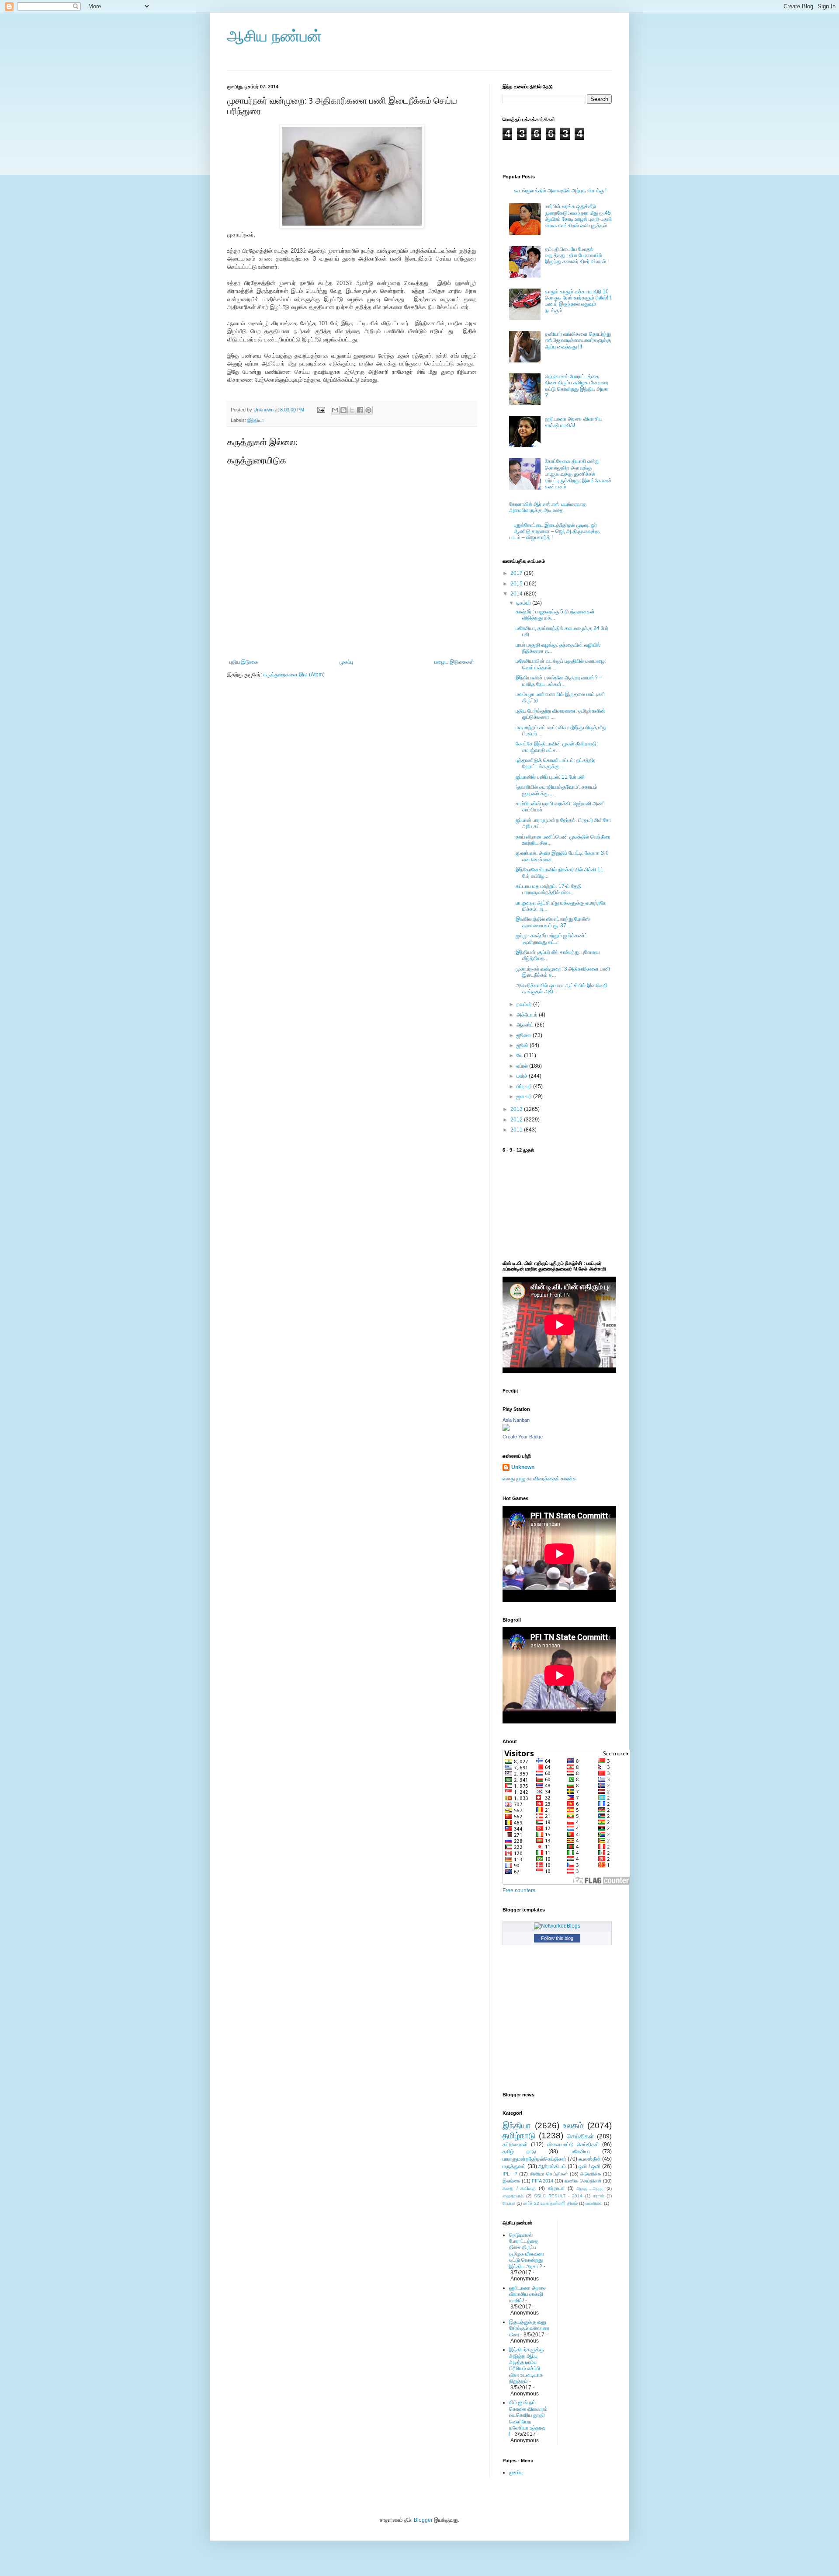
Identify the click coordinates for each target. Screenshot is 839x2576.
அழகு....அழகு (590, 2188)
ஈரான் (598, 2196)
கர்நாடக (556, 2188)
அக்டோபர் (528, 1015)
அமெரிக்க (591, 2174)
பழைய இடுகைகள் (454, 662)
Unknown (523, 1467)
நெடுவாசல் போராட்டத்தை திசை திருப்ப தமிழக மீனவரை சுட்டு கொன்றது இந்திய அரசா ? (577, 386)
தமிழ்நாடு (519, 2136)
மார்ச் (523, 1076)
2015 (517, 584)
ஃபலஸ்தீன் (590, 2159)
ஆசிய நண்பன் (275, 36)
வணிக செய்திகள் (583, 2181)
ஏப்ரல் (523, 1066)
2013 (517, 1109)
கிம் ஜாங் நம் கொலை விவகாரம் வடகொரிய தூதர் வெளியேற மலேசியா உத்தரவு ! (528, 2418)
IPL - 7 (510, 2174)
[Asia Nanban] (506, 1429)
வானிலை (594, 2203)
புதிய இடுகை (244, 662)
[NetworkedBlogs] (557, 1926)
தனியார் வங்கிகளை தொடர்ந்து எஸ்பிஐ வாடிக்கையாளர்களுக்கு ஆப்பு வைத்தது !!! (578, 340)
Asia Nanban (516, 1420)
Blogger (423, 2520)
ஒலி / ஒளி (589, 2166)
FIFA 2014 (543, 2181)
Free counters (519, 1890)
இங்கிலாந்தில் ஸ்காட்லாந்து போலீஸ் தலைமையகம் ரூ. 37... (553, 922)
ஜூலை (525, 1035)
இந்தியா (256, 420)
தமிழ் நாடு (519, 2151)
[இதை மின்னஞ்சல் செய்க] (335, 410)
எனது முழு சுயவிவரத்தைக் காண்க (539, 1479)
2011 (517, 1130)
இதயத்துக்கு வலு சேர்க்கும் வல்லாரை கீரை (529, 2328)
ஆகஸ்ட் (526, 1025)
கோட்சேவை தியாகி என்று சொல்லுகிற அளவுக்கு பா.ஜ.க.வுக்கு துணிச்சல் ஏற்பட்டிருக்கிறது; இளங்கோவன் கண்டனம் (578, 474)
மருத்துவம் (514, 2166)
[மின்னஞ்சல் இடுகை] (321, 410)
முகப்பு (346, 662)
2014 (517, 594)
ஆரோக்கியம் (552, 2166)
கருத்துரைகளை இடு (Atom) (294, 675)
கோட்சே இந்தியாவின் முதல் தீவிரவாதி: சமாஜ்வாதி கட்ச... (557, 747)
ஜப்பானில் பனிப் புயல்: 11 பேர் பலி (550, 777)
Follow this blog (557, 1938)
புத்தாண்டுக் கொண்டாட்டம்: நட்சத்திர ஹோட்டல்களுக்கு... (556, 763)
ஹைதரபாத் (513, 2196)
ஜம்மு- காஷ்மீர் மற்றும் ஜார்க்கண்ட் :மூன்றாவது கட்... (552, 939)
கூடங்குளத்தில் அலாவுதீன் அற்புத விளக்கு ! (560, 191)
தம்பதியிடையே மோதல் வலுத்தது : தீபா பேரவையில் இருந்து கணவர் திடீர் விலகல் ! (577, 256)
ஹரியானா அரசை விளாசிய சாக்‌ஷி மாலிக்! (574, 422)
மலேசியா (580, 2151)
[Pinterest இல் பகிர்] (368, 410)
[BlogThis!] (343, 410)
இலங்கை (511, 2181)
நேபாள (509, 2203)
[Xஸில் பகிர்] (352, 410)
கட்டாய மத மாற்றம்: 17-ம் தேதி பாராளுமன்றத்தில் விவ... (549, 889)
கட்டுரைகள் (515, 2144)
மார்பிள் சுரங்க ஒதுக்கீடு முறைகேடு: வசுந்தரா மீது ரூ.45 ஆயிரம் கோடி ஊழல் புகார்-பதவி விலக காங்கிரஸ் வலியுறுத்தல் (578, 216)
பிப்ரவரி (525, 1086)
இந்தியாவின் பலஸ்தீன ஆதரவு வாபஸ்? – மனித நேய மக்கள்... (559, 681)
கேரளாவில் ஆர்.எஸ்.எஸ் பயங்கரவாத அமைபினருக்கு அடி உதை (548, 507)
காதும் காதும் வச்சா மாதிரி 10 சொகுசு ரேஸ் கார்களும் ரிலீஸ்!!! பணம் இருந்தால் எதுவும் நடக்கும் (578, 301)
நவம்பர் (525, 1004)
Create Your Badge (523, 1437)
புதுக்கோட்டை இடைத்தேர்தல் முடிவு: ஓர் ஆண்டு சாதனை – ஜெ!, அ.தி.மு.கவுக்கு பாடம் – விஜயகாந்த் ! (554, 531)
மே (520, 1055)
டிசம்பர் (524, 603)
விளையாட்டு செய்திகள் (573, 2144)
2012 (517, 1120)
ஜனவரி (525, 1097)
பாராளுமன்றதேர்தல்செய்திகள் (534, 2159)
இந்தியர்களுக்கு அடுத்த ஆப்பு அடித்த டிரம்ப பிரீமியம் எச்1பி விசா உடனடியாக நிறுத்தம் (526, 2365)
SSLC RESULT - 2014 (558, 2196)
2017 (517, 573)
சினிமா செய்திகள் (549, 2174)
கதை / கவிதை (519, 2188)
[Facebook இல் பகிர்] (360, 410)
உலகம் (573, 2125)
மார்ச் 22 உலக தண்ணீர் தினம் (550, 2203)
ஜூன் (523, 1045)
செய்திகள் (580, 2136)
